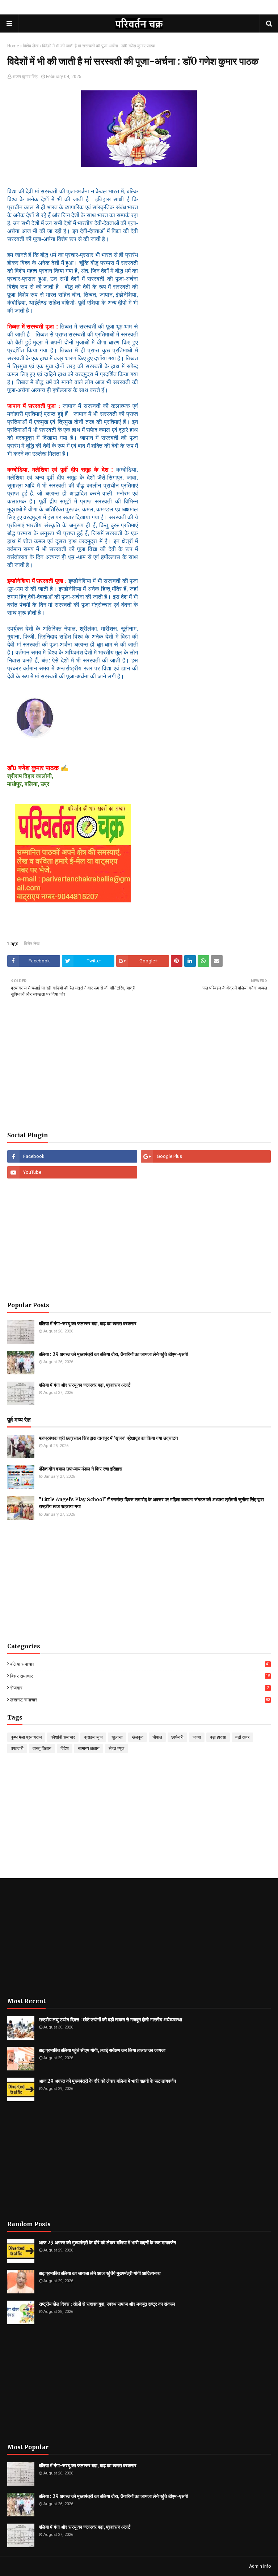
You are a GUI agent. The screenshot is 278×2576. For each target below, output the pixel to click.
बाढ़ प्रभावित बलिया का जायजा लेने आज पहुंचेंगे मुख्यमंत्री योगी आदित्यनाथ (100, 2273)
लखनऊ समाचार (140, 1700)
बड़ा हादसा (218, 1737)
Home (13, 46)
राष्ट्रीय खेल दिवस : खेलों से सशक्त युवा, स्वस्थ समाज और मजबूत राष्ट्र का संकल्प (107, 2304)
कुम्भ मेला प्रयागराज (26, 1737)
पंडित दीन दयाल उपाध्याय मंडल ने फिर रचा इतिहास (81, 1469)
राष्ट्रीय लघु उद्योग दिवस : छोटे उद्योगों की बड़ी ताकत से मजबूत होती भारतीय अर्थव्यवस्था (110, 2020)
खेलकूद (138, 1737)
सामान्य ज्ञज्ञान (89, 1748)
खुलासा (117, 1737)
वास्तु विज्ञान (42, 1748)
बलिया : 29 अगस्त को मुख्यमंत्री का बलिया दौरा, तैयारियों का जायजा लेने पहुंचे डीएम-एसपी (113, 1354)
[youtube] (72, 1172)
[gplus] (206, 1156)
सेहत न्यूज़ (116, 1748)
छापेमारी (177, 1737)
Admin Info (260, 2566)
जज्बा (197, 1737)
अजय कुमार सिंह (25, 77)
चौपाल (157, 1737)
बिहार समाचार (140, 1676)
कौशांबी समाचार (63, 1737)
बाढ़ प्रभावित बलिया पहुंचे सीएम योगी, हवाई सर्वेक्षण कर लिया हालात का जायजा (102, 2050)
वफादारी (17, 1748)
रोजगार (140, 1688)
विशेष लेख (31, 46)
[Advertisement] (139, 1070)
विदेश (65, 1748)
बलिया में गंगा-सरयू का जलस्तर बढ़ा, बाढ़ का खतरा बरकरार (88, 1324)
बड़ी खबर (242, 1737)
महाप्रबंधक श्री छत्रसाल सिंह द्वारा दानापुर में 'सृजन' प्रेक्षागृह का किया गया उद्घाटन (108, 1438)
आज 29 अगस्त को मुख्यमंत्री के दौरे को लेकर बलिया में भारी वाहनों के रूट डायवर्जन (107, 2081)
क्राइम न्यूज (93, 1737)
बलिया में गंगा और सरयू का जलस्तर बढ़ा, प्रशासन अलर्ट (85, 1385)
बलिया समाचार (140, 1664)
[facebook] (72, 1156)
